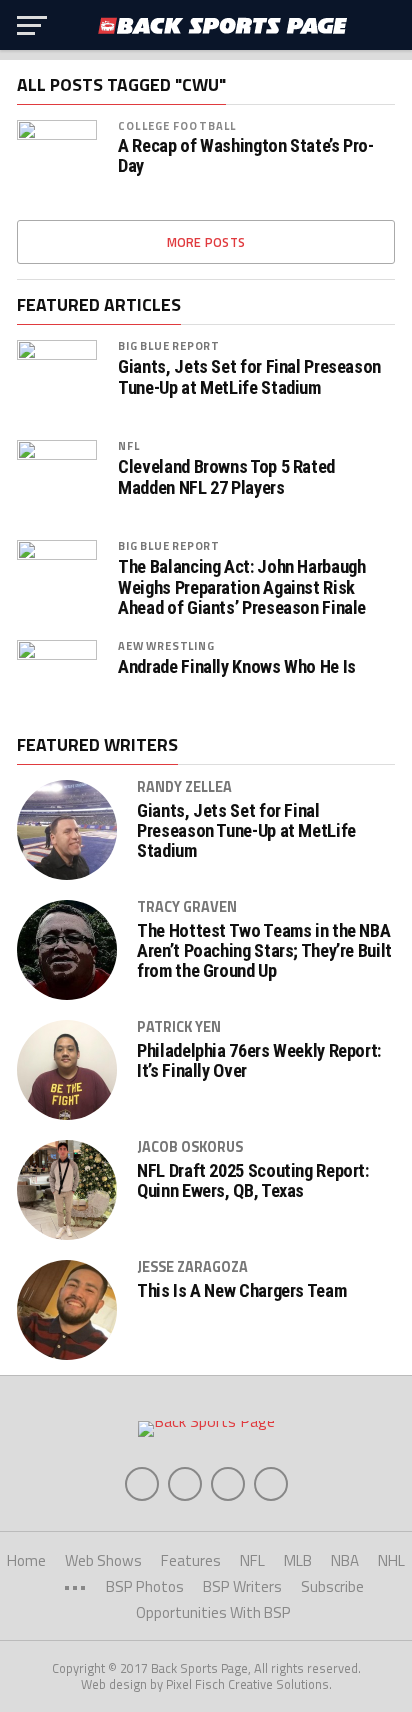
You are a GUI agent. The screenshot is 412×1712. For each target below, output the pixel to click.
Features (191, 1560)
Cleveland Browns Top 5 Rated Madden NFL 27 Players (226, 477)
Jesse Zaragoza (192, 1267)
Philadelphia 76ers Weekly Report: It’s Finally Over (259, 1061)
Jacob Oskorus (190, 1147)
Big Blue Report (169, 345)
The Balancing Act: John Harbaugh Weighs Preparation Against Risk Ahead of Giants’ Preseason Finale (242, 587)
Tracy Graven (187, 907)
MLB (298, 1560)
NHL (391, 1560)
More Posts (206, 242)
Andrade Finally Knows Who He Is (237, 667)
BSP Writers (242, 1586)
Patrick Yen (179, 1027)
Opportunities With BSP (213, 1612)
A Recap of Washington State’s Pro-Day (246, 156)
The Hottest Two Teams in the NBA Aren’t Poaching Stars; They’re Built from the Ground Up (264, 951)
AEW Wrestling (166, 645)
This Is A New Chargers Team (241, 1291)
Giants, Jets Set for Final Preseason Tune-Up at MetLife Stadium (249, 377)
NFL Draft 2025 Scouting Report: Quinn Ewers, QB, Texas (253, 1181)
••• (75, 1586)
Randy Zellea (184, 787)
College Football (177, 125)
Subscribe (332, 1586)
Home (26, 1560)
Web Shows (103, 1560)
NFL (128, 445)
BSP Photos (145, 1586)
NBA (345, 1560)
